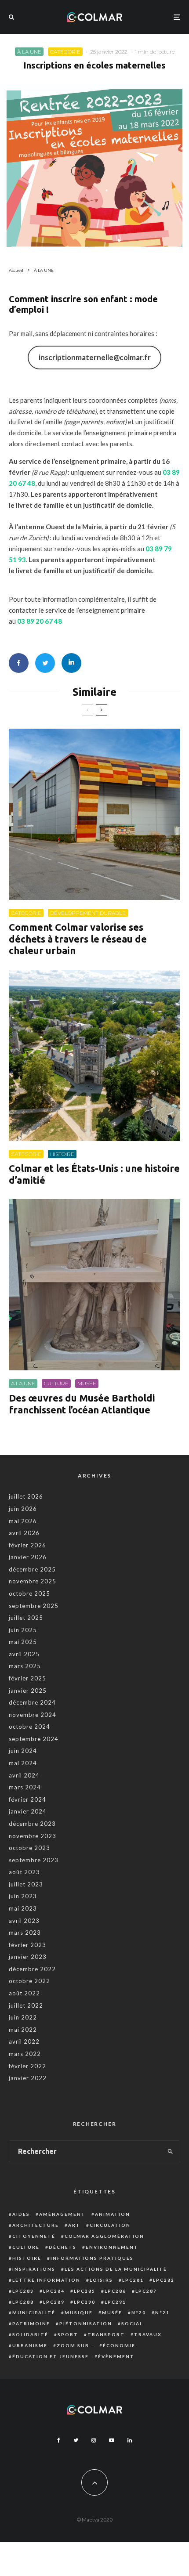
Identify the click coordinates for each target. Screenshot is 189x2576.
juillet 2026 (26, 1496)
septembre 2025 (34, 1606)
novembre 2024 (33, 1715)
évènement (116, 2356)
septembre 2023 (34, 1860)
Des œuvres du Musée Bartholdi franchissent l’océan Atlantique (82, 1404)
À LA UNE (29, 52)
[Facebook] (59, 2440)
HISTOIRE (62, 1154)
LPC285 (85, 2291)
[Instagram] (94, 2440)
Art (74, 2225)
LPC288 (23, 2302)
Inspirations (34, 2269)
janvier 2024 (28, 1811)
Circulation (110, 2225)
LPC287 (146, 2291)
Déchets (63, 2247)
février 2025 (27, 1678)
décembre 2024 (32, 1702)
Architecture (36, 2225)
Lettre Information (46, 2280)
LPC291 (115, 2302)
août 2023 (24, 1872)
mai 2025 (23, 1642)
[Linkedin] (130, 2440)
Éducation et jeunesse (51, 2356)
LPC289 (54, 2302)
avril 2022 (24, 2041)
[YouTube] (112, 2440)
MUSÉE (87, 1383)
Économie (119, 2345)
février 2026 (27, 1545)
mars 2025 (25, 1666)
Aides (21, 2214)
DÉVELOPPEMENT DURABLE (88, 913)
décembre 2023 (32, 1824)
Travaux (148, 2334)
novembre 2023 (33, 1836)
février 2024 (27, 1799)
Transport (106, 2334)
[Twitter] (76, 2440)
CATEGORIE (65, 52)
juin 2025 (23, 1630)
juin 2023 (23, 1896)
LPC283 (23, 2291)
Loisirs (101, 2280)
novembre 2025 (33, 1581)
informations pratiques (92, 2258)
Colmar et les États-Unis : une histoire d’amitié (94, 1174)
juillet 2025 (26, 1618)
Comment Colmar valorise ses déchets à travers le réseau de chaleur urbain (78, 939)
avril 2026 (24, 1533)
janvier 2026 (28, 1557)
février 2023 (27, 1945)
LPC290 (85, 2302)
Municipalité (34, 2312)
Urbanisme (30, 2345)
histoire (27, 2258)
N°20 (139, 2312)
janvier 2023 (28, 1957)
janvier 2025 (28, 1691)
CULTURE (56, 1383)
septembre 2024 (34, 1739)
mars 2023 (25, 1933)
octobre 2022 (29, 1981)
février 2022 (27, 2066)
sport (68, 2334)
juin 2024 (23, 1751)
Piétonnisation (86, 2323)
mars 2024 (25, 1787)
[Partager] (19, 663)
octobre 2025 (29, 1593)
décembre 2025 (32, 1569)
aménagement (62, 2214)
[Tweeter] (45, 663)
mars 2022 (25, 2054)
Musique (79, 2312)
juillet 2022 (26, 2005)
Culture (26, 2247)
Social (132, 2323)
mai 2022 (23, 2030)
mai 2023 (23, 1908)
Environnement (112, 2247)
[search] (171, 2151)
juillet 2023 (26, 1884)
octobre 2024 (29, 1727)
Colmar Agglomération (104, 2236)
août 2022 (24, 1993)
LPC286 (115, 2291)
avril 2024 (24, 1775)
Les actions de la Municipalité (116, 2269)
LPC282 (164, 2280)
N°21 (162, 2312)
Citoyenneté (34, 2236)
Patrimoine (31, 2323)
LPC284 (54, 2291)
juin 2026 (23, 1509)
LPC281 (133, 2280)
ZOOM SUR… (75, 2345)
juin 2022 (23, 2017)
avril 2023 (24, 1921)
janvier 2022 (28, 2078)
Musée (112, 2312)
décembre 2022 (32, 1969)
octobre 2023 (29, 1848)
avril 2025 (24, 1654)
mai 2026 (23, 1521)
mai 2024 (23, 1763)
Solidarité (30, 2334)
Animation (113, 2214)
